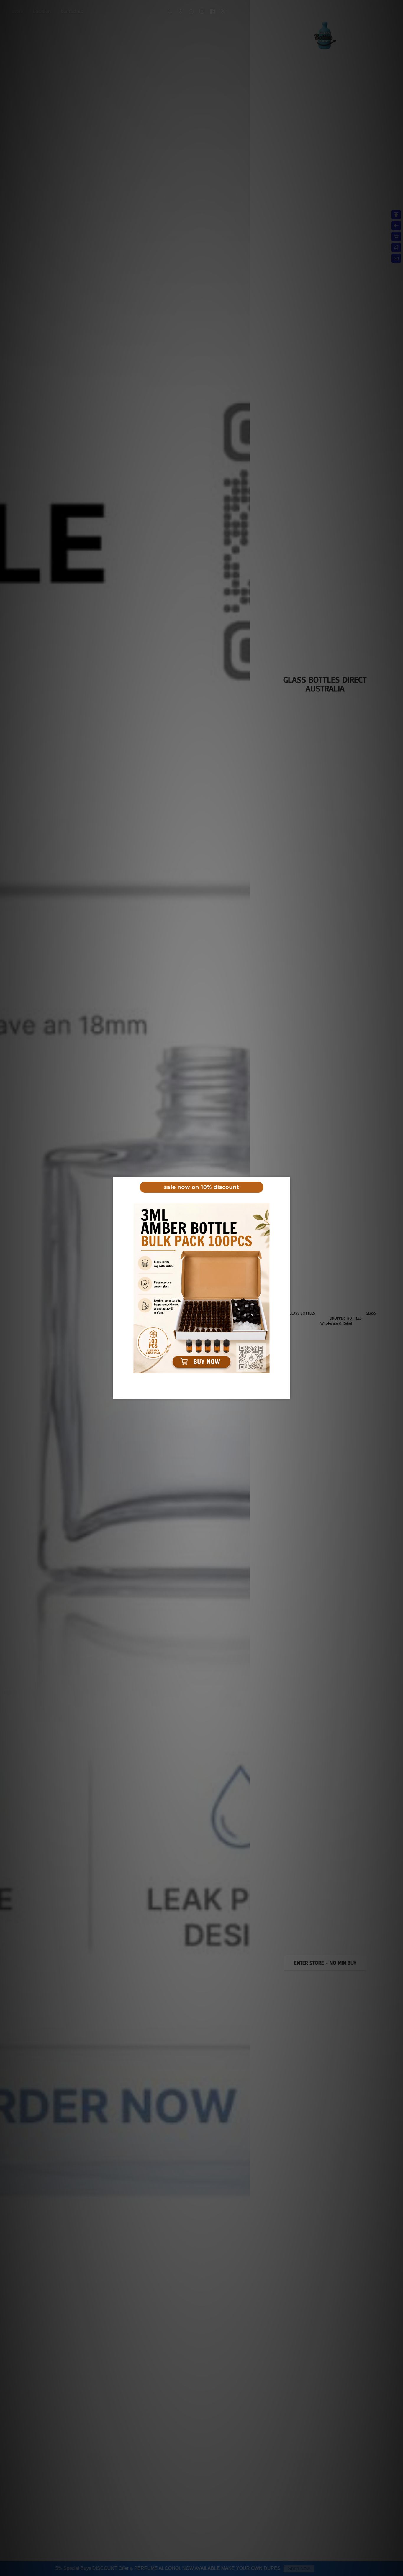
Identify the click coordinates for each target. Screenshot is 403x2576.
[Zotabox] (286, 1393)
